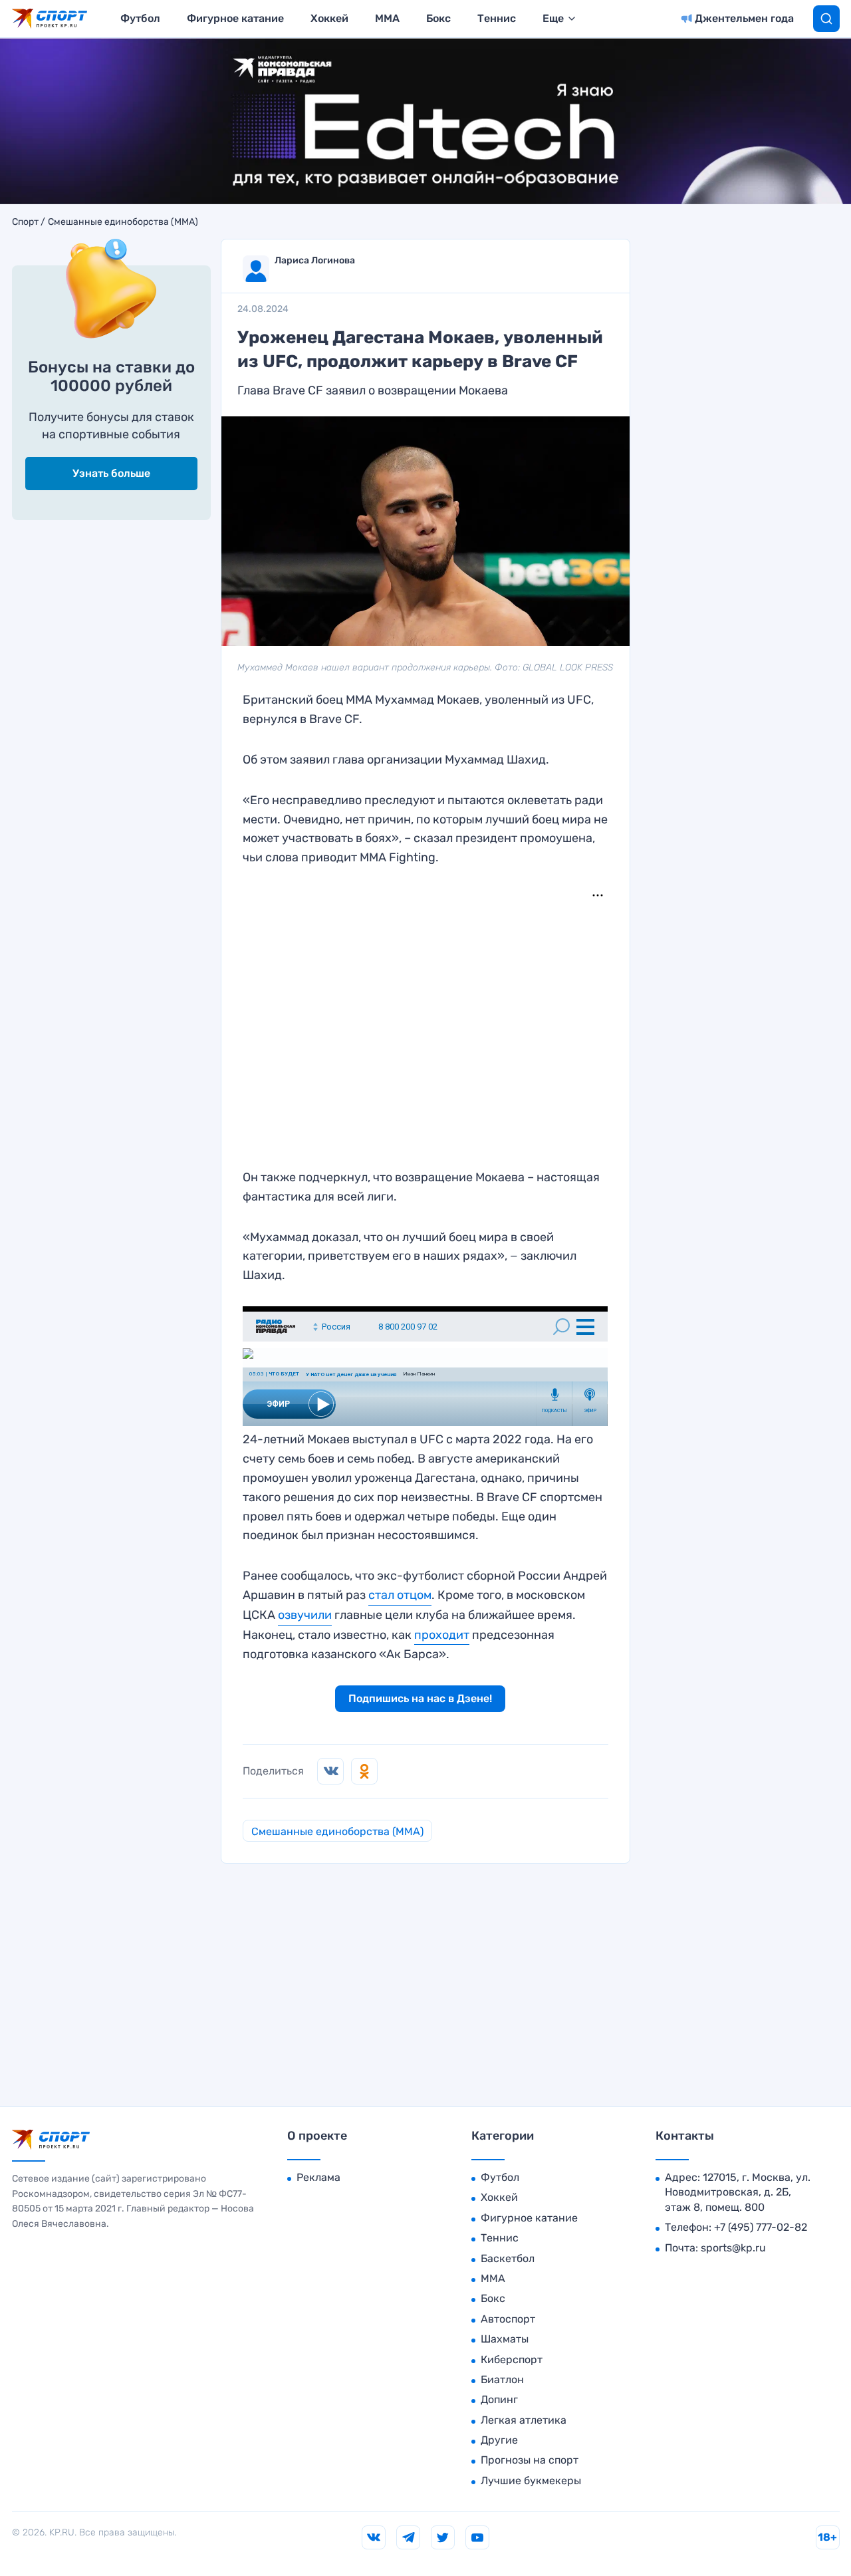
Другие (499, 2440)
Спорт (25, 222)
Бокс (438, 18)
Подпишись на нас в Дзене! (420, 1698)
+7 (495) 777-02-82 (761, 2227)
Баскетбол (508, 2258)
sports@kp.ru (733, 2248)
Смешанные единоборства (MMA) (123, 222)
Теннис (497, 18)
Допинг (499, 2399)
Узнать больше (111, 473)
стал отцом (400, 1595)
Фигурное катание (235, 18)
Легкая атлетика (524, 2420)
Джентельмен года (744, 18)
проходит (442, 1635)
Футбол (140, 18)
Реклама (318, 2177)
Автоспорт (508, 2319)
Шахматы (505, 2339)
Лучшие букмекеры (531, 2481)
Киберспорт (512, 2360)
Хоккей (329, 18)
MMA (387, 18)
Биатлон (502, 2379)
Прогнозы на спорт (530, 2460)
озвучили (305, 1615)
